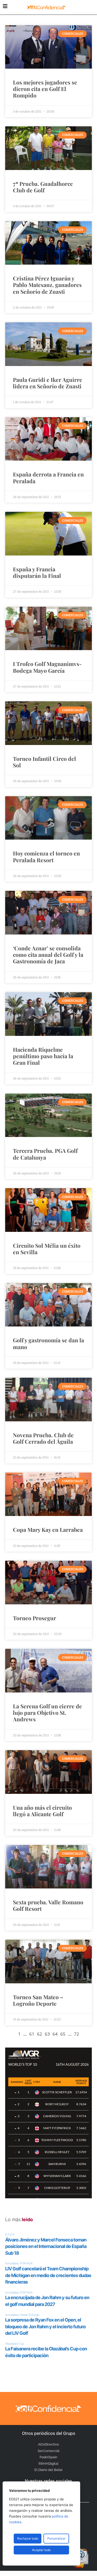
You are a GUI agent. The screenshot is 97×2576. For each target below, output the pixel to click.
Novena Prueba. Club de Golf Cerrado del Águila (43, 1438)
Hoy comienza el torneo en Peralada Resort (46, 856)
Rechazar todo (28, 2538)
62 (40, 2034)
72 (77, 2034)
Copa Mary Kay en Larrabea (48, 1529)
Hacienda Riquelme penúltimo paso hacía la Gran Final (43, 1056)
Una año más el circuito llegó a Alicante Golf (42, 1811)
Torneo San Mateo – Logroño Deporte (38, 2000)
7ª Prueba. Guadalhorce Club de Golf (43, 187)
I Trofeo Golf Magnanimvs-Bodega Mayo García (47, 667)
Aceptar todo (41, 2550)
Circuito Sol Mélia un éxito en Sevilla (47, 1249)
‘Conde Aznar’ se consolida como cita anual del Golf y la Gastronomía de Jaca (48, 954)
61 (32, 2034)
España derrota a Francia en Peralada (48, 477)
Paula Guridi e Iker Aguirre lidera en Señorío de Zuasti (48, 383)
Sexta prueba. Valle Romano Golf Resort (48, 1905)
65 (63, 2034)
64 (55, 2034)
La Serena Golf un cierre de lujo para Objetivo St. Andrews (47, 1712)
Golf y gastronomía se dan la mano (48, 1343)
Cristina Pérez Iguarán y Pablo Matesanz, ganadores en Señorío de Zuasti (47, 285)
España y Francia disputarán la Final (37, 572)
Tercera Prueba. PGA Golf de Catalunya (45, 1154)
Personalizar (56, 2538)
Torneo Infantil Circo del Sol (44, 762)
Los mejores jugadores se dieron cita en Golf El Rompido (45, 89)
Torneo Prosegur (35, 1618)
